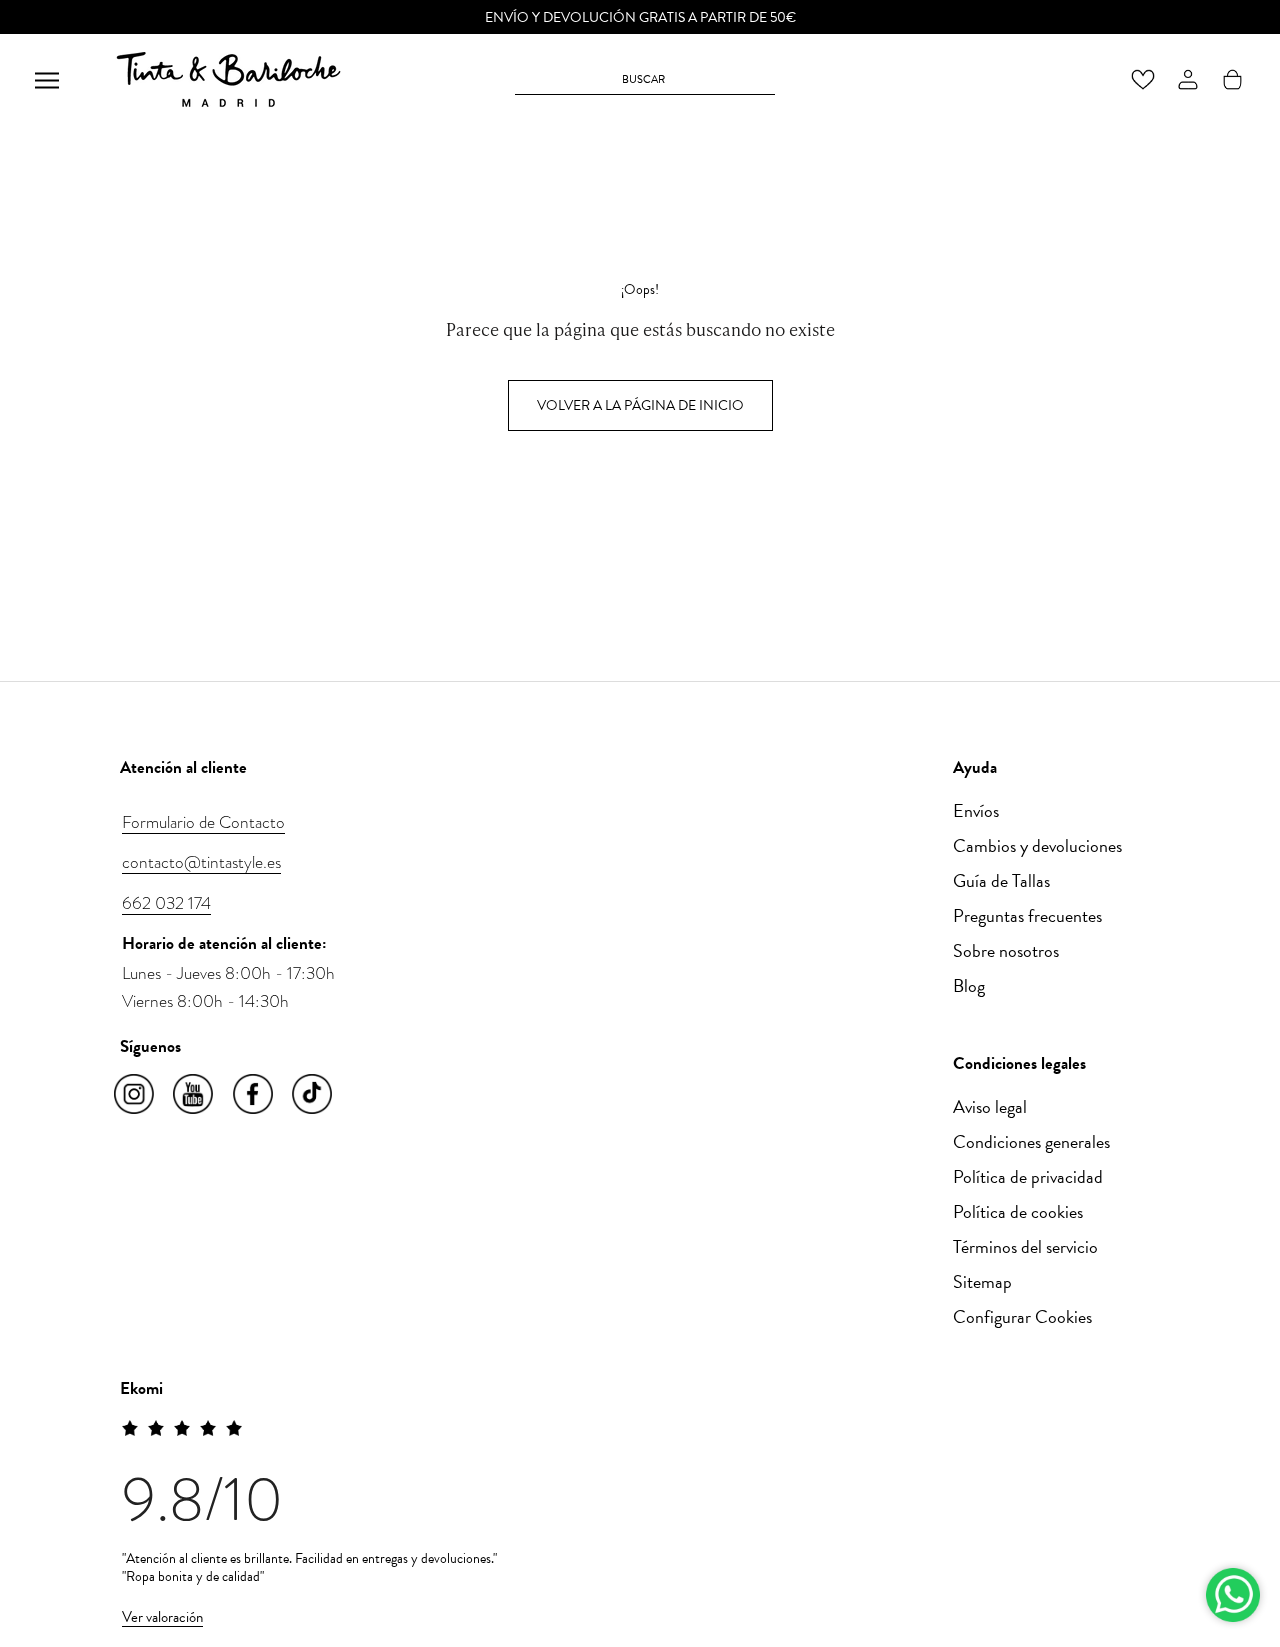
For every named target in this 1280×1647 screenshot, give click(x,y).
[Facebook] (254, 1095)
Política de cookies (1018, 1211)
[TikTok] (313, 1095)
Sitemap (982, 1281)
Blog (969, 985)
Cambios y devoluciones (1037, 845)
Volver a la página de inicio (640, 405)
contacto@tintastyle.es (201, 862)
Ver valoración (162, 1617)
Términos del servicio (1025, 1246)
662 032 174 (166, 903)
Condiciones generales (1031, 1141)
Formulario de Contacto (203, 822)
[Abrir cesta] (1232, 79)
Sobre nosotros (1006, 950)
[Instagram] (135, 1095)
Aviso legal (990, 1106)
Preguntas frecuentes (1027, 915)
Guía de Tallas (1001, 880)
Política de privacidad (1028, 1176)
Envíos (976, 810)
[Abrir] (47, 79)
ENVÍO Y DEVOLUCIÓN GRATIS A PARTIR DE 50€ (640, 17)
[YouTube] (194, 1095)
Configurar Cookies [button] (1022, 1316)
